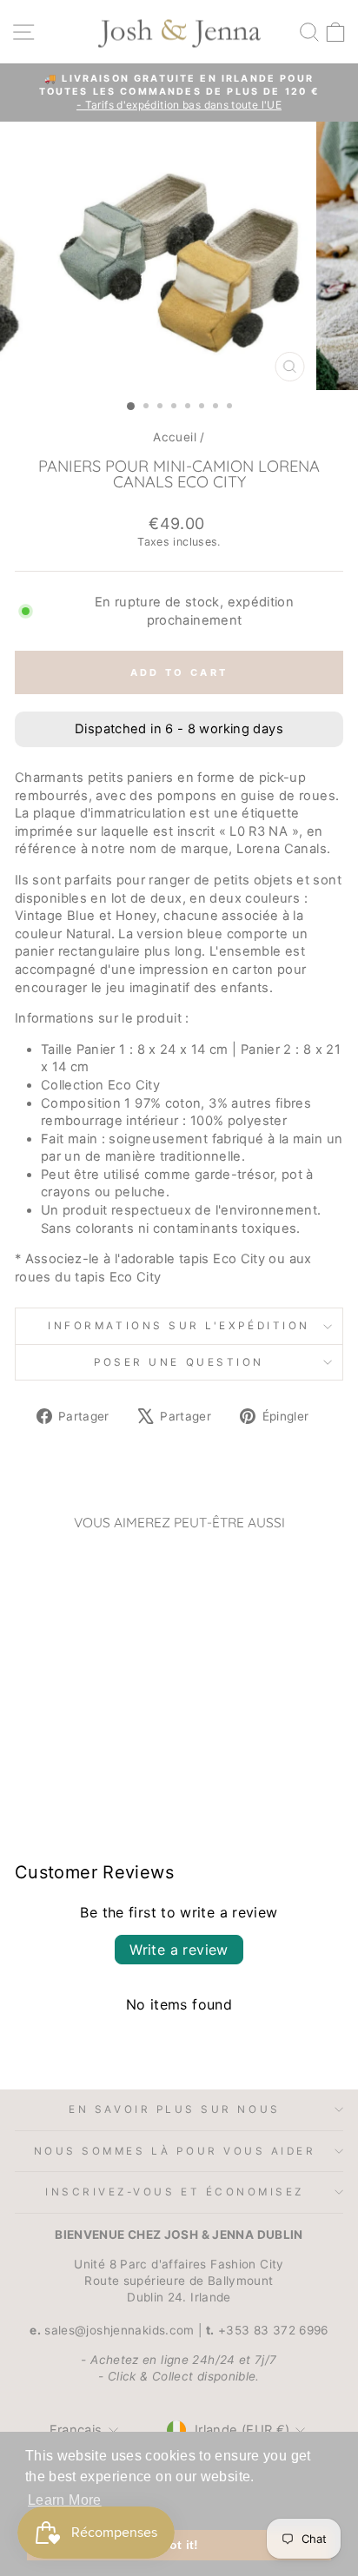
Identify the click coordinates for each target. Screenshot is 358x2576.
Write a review (179, 1950)
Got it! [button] (179, 2545)
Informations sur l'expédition (179, 1326)
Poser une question (179, 1362)
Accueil (175, 437)
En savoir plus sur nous (174, 2109)
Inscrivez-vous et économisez (175, 2192)
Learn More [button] (65, 2500)
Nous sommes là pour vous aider (175, 2151)
